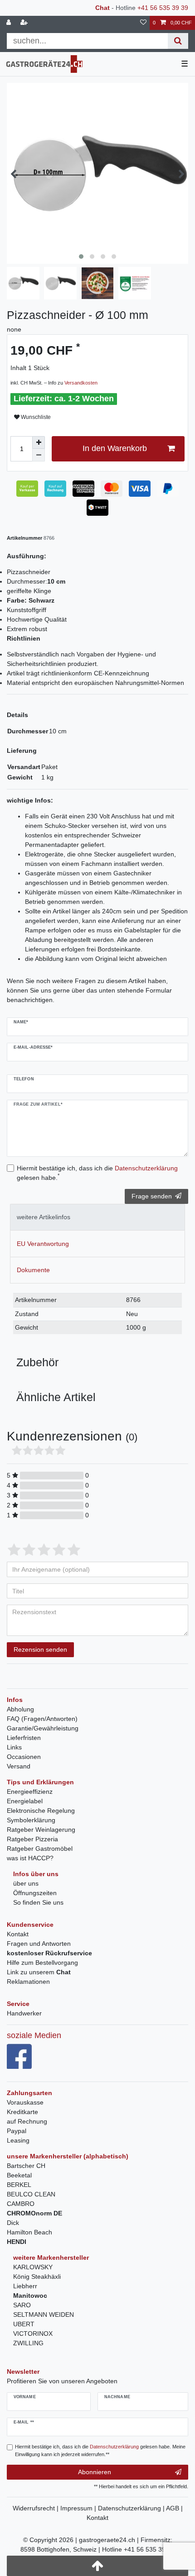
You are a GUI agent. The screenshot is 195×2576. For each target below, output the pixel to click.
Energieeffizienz (30, 1792)
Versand (19, 1766)
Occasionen (24, 1757)
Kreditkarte (22, 2112)
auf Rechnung (27, 2121)
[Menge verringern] (39, 455)
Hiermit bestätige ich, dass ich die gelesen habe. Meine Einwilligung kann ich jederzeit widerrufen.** (100, 2450)
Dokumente (33, 1270)
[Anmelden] (10, 23)
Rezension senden (40, 1649)
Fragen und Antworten (39, 1944)
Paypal (17, 2131)
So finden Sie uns (38, 1902)
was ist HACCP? (30, 1858)
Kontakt (18, 1934)
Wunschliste (35, 417)
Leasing (18, 2140)
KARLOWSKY (33, 2267)
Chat (102, 8)
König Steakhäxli (37, 2277)
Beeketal (19, 2175)
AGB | (174, 2508)
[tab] (97, 1217)
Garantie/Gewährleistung (43, 1728)
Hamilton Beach (29, 2232)
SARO (22, 2305)
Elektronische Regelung (41, 1811)
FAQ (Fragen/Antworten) (42, 1719)
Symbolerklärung (31, 1820)
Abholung (20, 1709)
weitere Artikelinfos (44, 1217)
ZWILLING (28, 2343)
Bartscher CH (26, 2166)
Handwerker (24, 2013)
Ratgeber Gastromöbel (40, 1849)
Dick (13, 2223)
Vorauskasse (25, 2102)
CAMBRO (21, 2204)
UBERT (24, 2324)
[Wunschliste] (143, 23)
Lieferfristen (24, 1738)
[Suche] (178, 41)
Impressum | (79, 2508)
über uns (26, 1883)
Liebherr (25, 2286)
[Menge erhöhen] (39, 442)
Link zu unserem (39, 1972)
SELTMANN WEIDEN (44, 2315)
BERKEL (19, 2185)
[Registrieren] (25, 23)
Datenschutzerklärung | (132, 2508)
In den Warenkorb (115, 448)
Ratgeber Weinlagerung (41, 1830)
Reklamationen (28, 1982)
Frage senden (152, 1196)
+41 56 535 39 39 (163, 8)
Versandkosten (81, 383)
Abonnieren (95, 2472)
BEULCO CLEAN (31, 2194)
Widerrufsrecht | (37, 2508)
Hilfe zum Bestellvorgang (42, 1963)
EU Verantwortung (43, 1244)
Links (14, 1747)
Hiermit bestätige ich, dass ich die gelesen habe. (97, 1173)
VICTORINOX (33, 2334)
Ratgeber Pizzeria (32, 1839)
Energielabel (25, 1801)
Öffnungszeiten (35, 1893)
